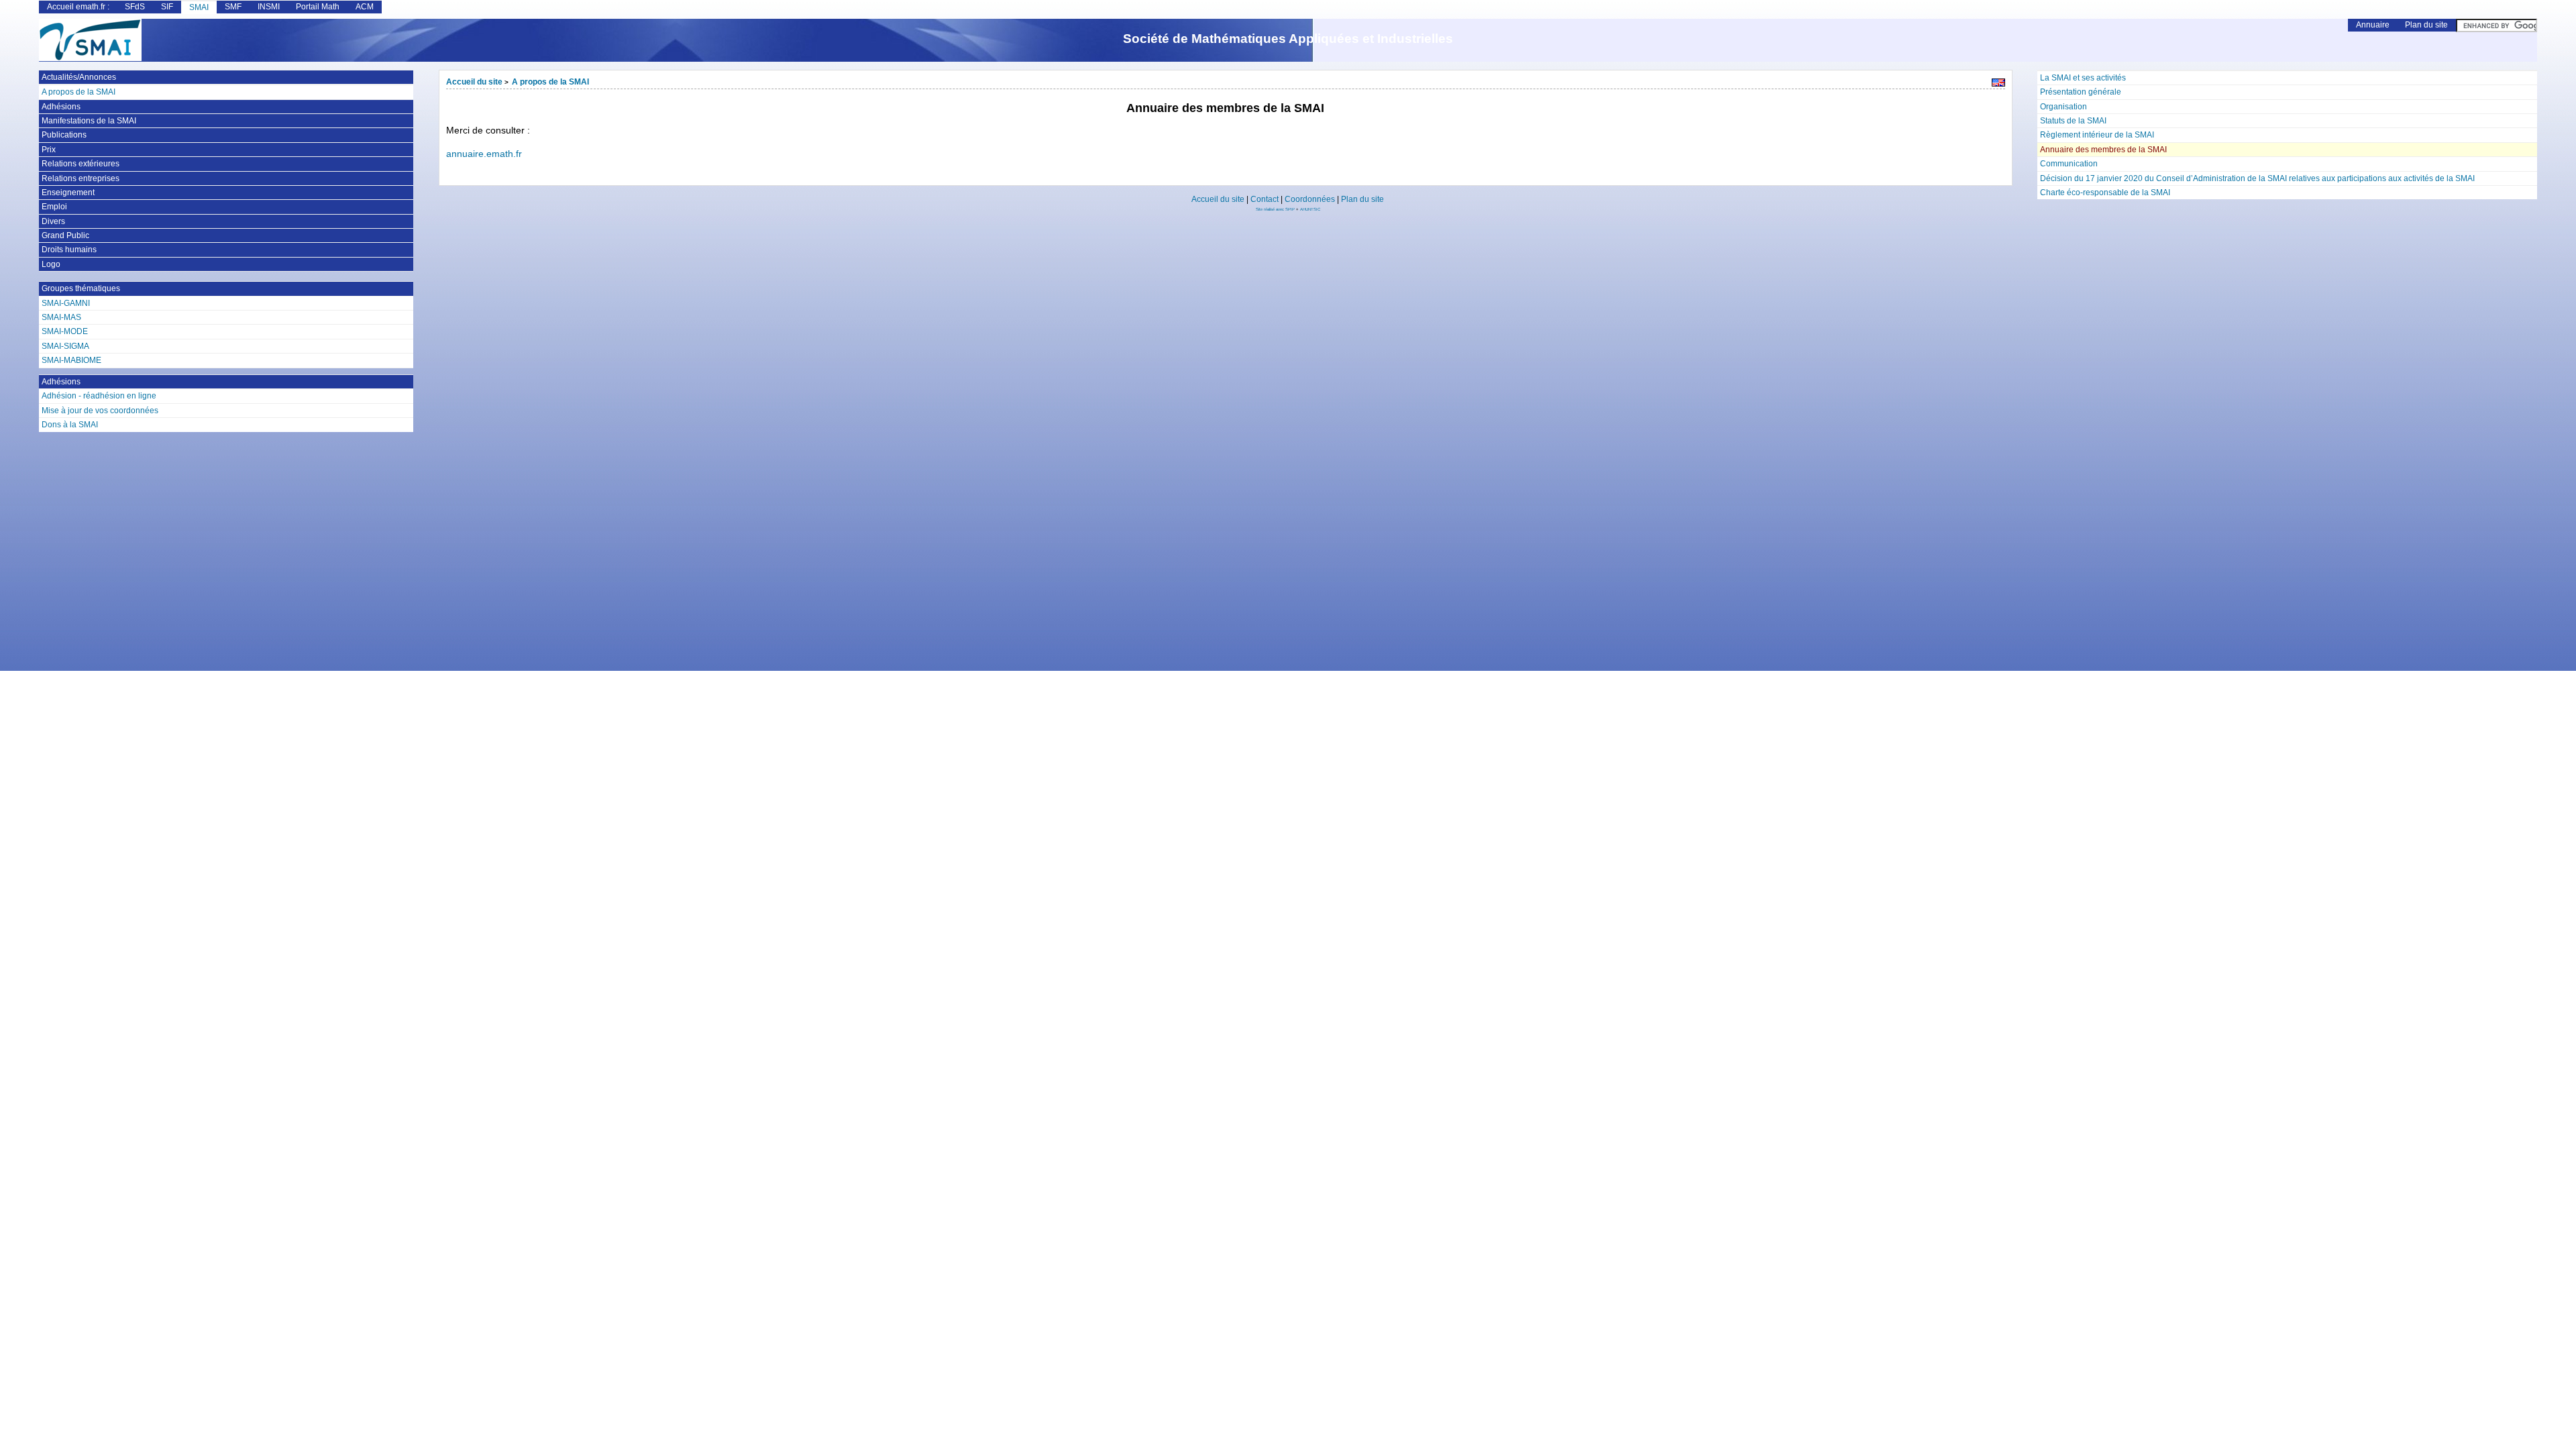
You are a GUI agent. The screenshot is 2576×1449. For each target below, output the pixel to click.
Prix (49, 150)
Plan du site (2426, 25)
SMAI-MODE (65, 331)
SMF (233, 7)
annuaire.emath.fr (484, 154)
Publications (64, 135)
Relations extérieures (80, 164)
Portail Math (318, 7)
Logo (51, 264)
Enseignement (68, 193)
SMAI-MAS (61, 317)
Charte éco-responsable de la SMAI (2105, 193)
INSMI (269, 7)
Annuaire (2373, 25)
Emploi (54, 207)
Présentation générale (2081, 92)
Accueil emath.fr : (78, 7)
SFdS (135, 7)
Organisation (2063, 107)
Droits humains (69, 250)
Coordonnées (1310, 199)
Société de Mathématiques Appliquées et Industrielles (1288, 39)
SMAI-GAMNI (66, 303)
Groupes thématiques (81, 288)
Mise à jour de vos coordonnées (100, 411)
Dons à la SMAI (70, 425)
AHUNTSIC (1310, 209)
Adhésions (61, 107)
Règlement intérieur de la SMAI (2097, 135)
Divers (53, 221)
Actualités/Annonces (79, 77)
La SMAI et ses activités (2083, 78)
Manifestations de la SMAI (89, 121)
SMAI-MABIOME (71, 360)
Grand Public (65, 235)
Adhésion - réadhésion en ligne (99, 396)
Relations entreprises (80, 178)
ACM (365, 7)
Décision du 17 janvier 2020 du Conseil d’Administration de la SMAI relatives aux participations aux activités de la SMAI (2257, 178)
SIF (167, 7)
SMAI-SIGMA (65, 346)
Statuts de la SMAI (2073, 121)
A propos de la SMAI (550, 82)
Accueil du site (474, 82)
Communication (2069, 164)
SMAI (199, 7)
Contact (1265, 199)
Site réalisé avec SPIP (1276, 209)
